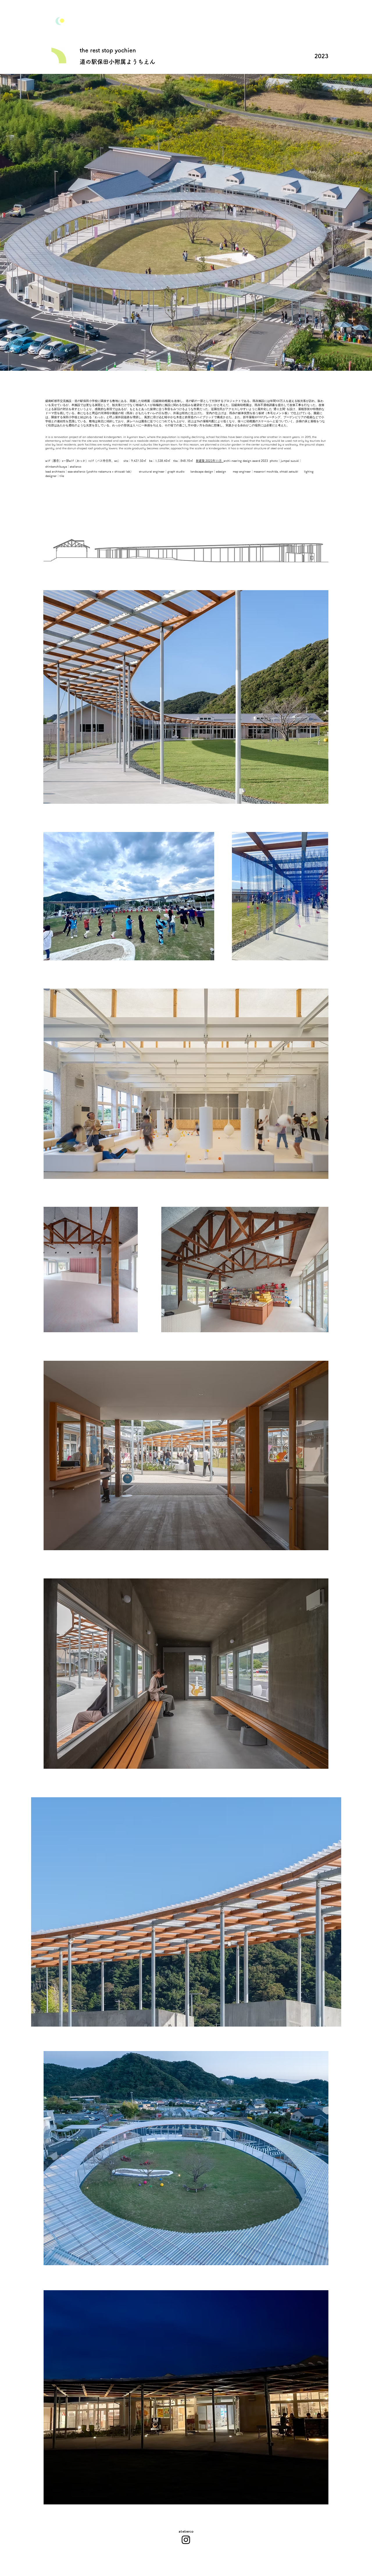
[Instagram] (186, 2540)
